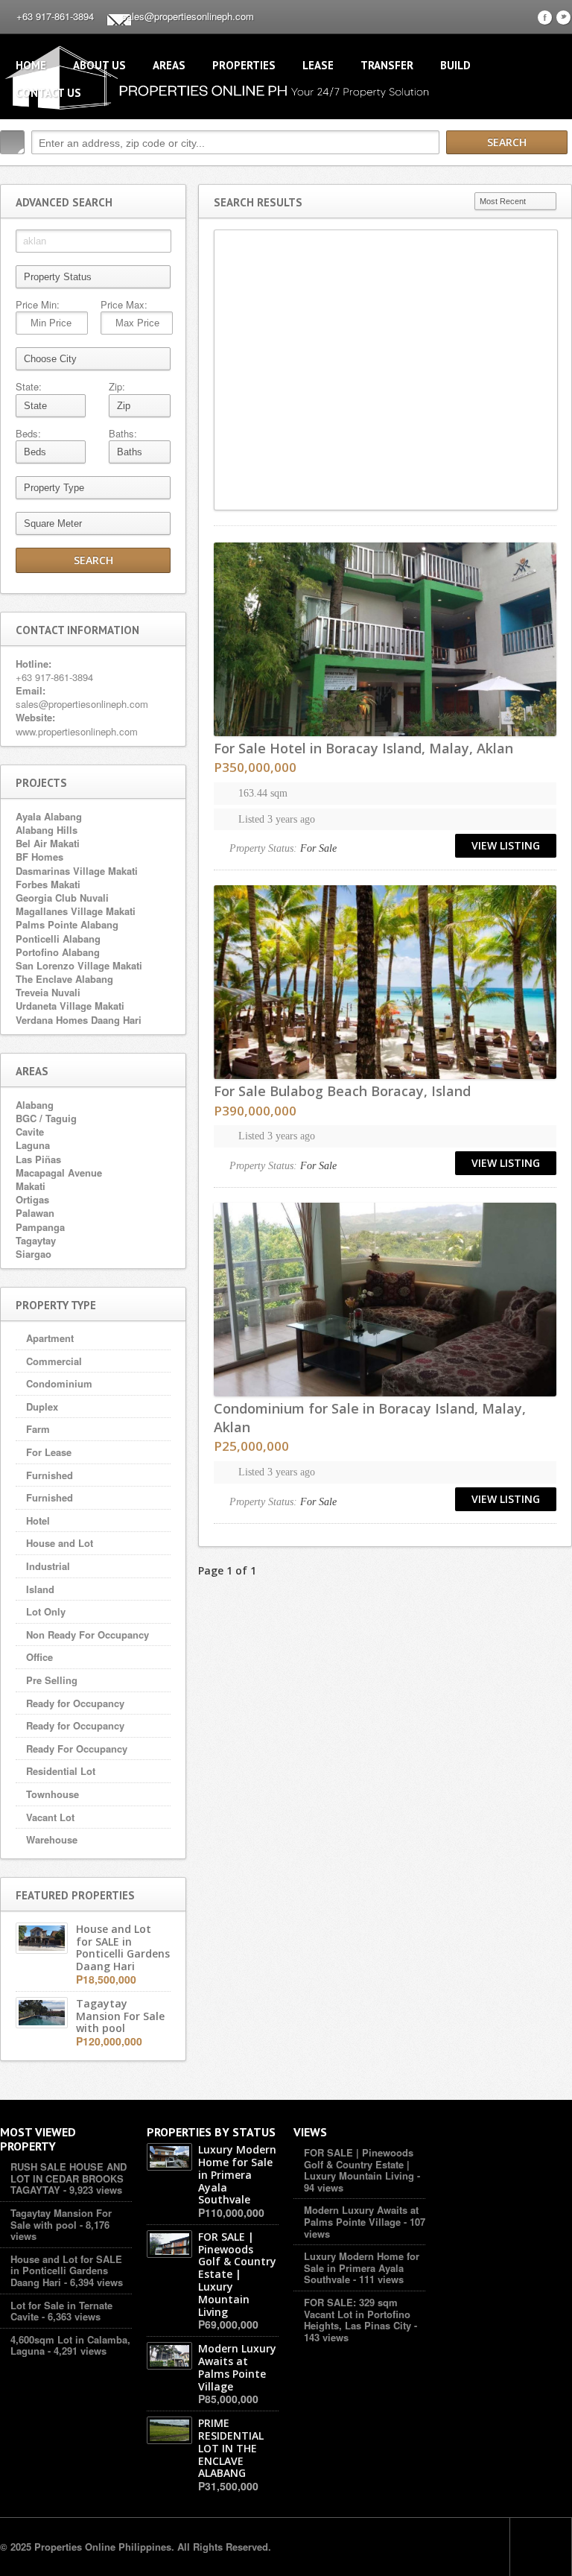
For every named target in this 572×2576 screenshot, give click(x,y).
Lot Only (46, 1611)
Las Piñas (38, 1159)
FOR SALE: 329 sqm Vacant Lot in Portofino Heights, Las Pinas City (357, 2314)
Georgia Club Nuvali (62, 898)
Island (40, 1589)
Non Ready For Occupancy (88, 1634)
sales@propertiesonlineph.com (188, 16)
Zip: (117, 387)
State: (29, 387)
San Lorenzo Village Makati (79, 965)
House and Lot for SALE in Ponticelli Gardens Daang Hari (66, 2270)
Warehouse (52, 1839)
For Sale (318, 848)
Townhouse (53, 1794)
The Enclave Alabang (64, 979)
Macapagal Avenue (59, 1173)
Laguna (33, 1145)
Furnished (50, 1475)
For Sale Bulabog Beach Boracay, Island (342, 1091)
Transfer (387, 65)
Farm (38, 1429)
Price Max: (124, 305)
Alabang (35, 1105)
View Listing (506, 845)
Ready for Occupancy (75, 1703)
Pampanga (40, 1227)
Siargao (34, 1254)
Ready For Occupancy (77, 1749)
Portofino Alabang (58, 952)
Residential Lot (61, 1771)
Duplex (42, 1406)
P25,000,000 (251, 1446)
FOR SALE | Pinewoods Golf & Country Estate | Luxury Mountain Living (359, 2164)
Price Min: (38, 305)
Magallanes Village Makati (76, 911)
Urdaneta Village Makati (70, 1006)
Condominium (59, 1383)
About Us (99, 65)
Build (455, 65)
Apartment (50, 1338)
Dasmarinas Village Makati (77, 871)
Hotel (38, 1520)
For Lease (49, 1452)
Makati (31, 1186)
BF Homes (39, 857)
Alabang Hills (47, 830)
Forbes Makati (48, 884)
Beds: (28, 434)
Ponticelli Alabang (58, 939)
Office (39, 1657)
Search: (12, 142)
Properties (244, 65)
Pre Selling (52, 1680)
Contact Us (48, 93)
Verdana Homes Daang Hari (79, 1020)
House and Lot (60, 1543)
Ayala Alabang (49, 816)
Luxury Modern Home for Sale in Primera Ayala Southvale (362, 2268)
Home (31, 65)
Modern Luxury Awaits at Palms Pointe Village (361, 2216)
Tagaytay (36, 1240)
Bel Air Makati (48, 843)
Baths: (123, 434)
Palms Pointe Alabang (67, 924)
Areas (169, 65)
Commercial (54, 1361)
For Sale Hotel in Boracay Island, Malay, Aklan (363, 748)
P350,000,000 (255, 767)
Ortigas (32, 1199)
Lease (318, 65)
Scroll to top (541, 2547)
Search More (555, 174)
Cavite (30, 1132)
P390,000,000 (255, 1111)
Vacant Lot (50, 1817)
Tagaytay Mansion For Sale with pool (61, 2219)
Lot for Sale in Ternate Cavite (61, 2311)
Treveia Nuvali (48, 992)
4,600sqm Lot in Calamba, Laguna (70, 2345)
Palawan (35, 1213)
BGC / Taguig (46, 1118)
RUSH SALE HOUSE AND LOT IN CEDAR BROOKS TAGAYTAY (69, 2178)
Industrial (48, 1566)
